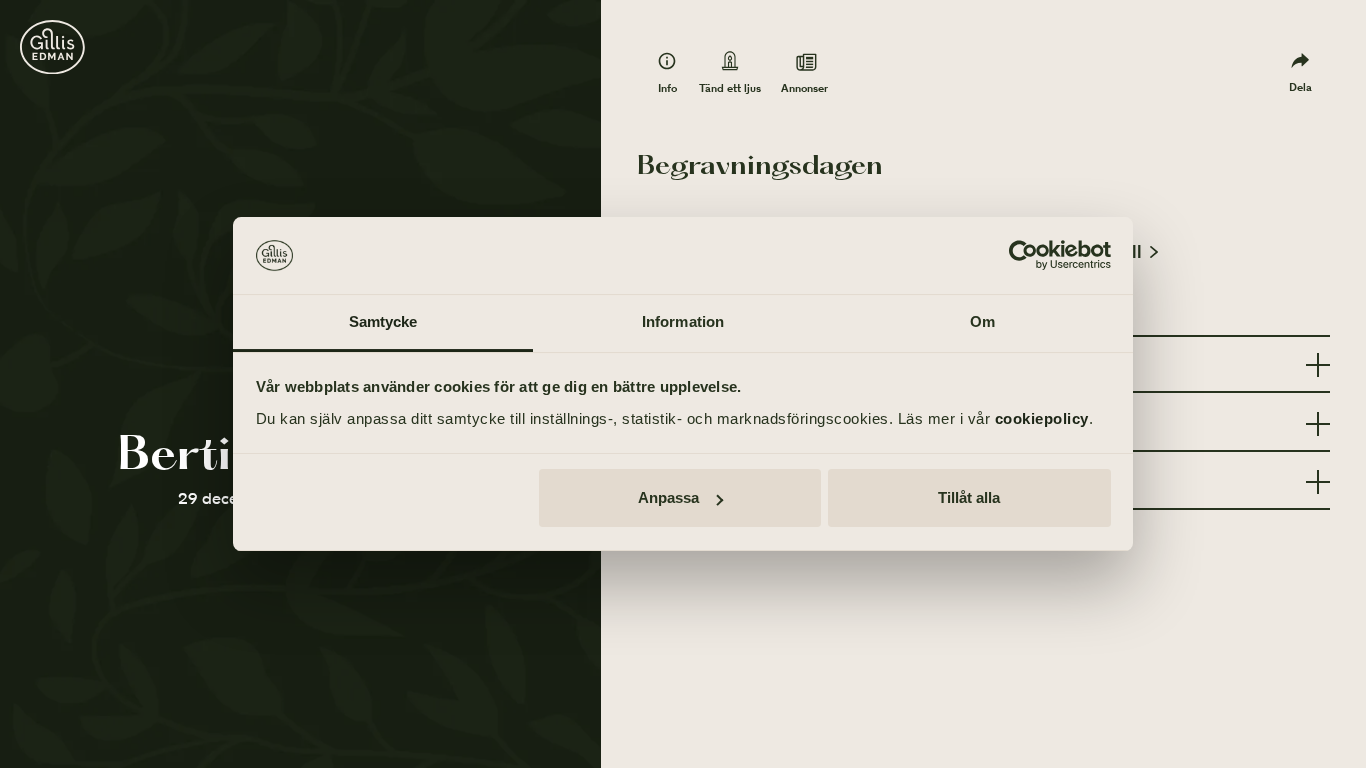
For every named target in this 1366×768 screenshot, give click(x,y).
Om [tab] (982, 321)
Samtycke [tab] (383, 321)
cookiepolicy (1042, 418)
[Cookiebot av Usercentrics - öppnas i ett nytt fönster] (1023, 256)
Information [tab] (683, 321)
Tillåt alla (969, 497)
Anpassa (668, 497)
